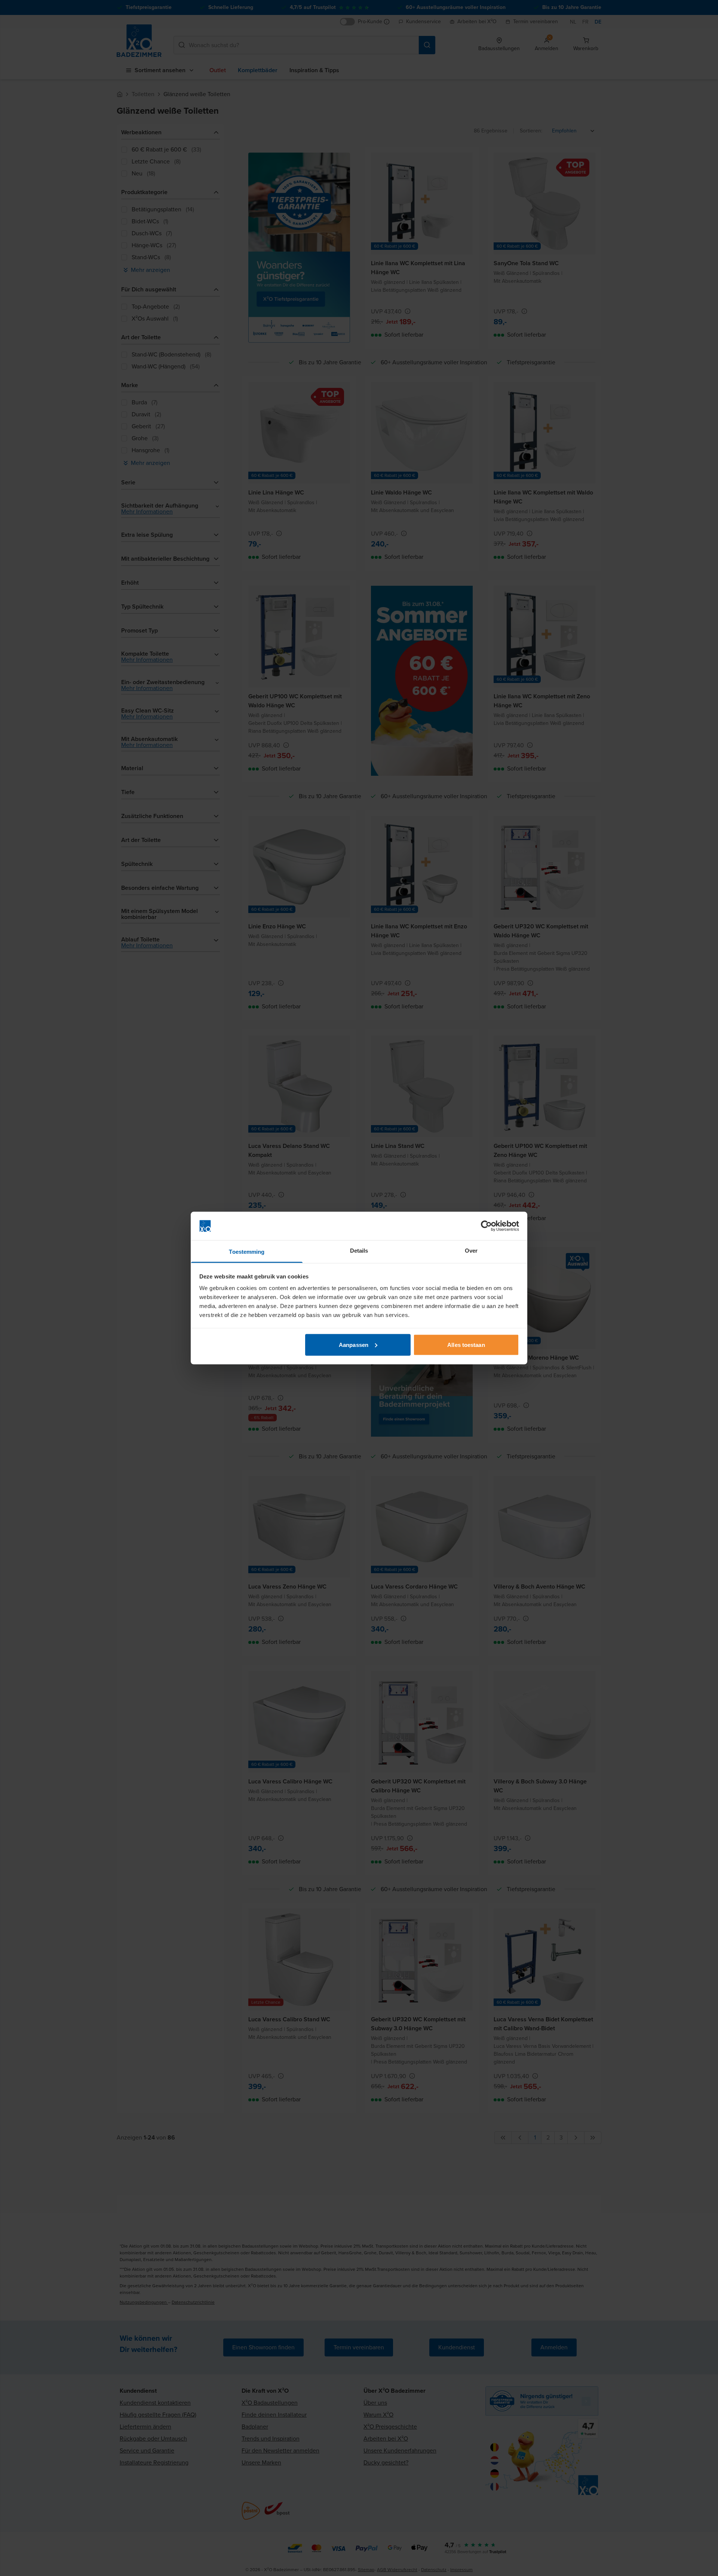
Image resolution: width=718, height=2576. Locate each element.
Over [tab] (471, 1251)
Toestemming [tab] (247, 1252)
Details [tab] (359, 1251)
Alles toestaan (466, 1344)
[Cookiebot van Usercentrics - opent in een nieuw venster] (486, 1226)
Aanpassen (354, 1344)
